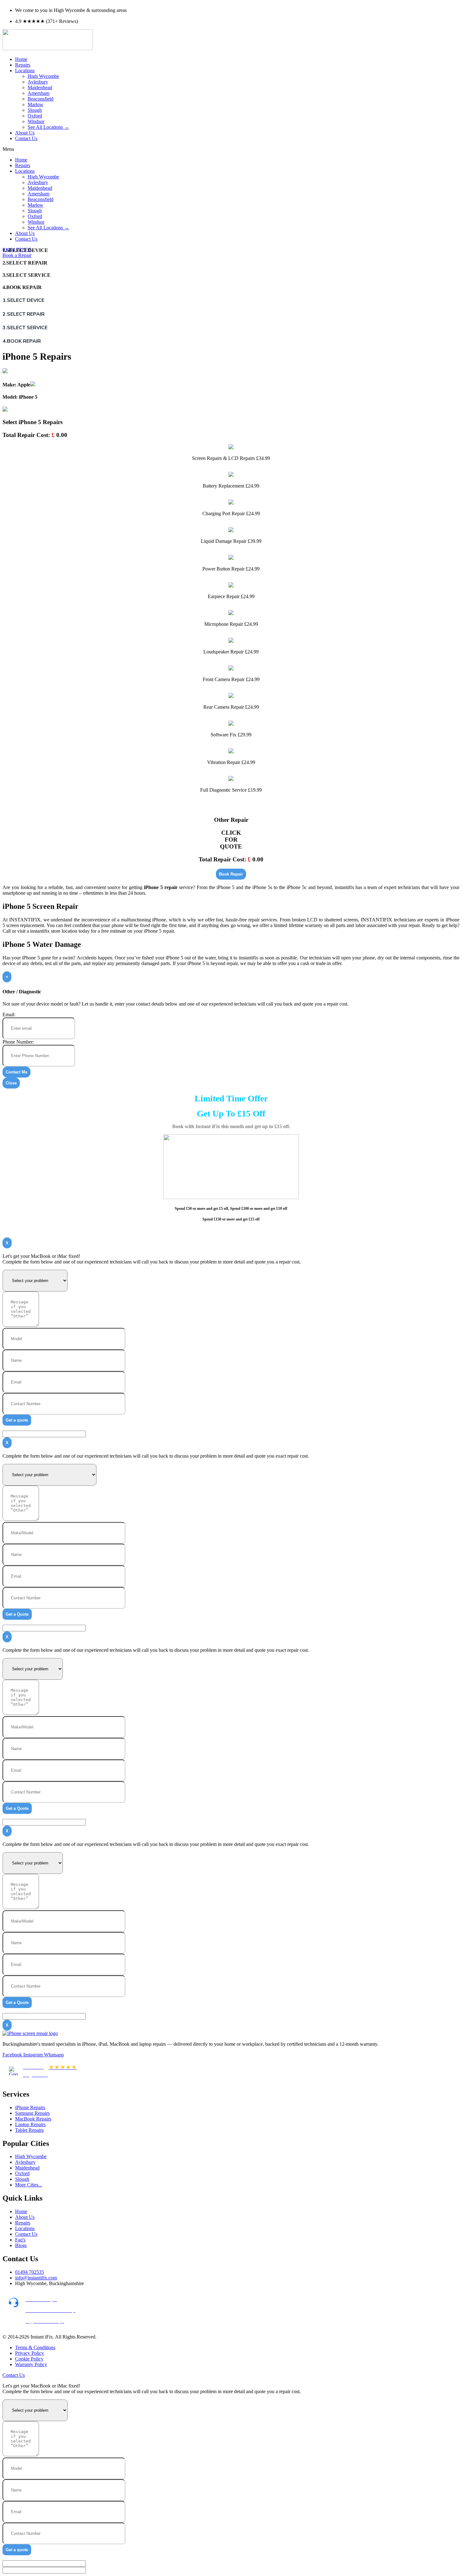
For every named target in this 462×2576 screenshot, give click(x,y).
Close (11, 1083)
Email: (9, 1015)
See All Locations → (48, 127)
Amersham (38, 93)
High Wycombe (43, 76)
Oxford (35, 116)
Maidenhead (40, 87)
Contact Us (26, 138)
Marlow (36, 104)
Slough (35, 110)
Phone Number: (18, 1042)
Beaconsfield (41, 99)
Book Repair (231, 874)
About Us (25, 133)
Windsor (36, 121)
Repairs (23, 65)
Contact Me (16, 1072)
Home (21, 59)
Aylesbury (38, 82)
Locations (25, 71)
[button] (231, 149)
